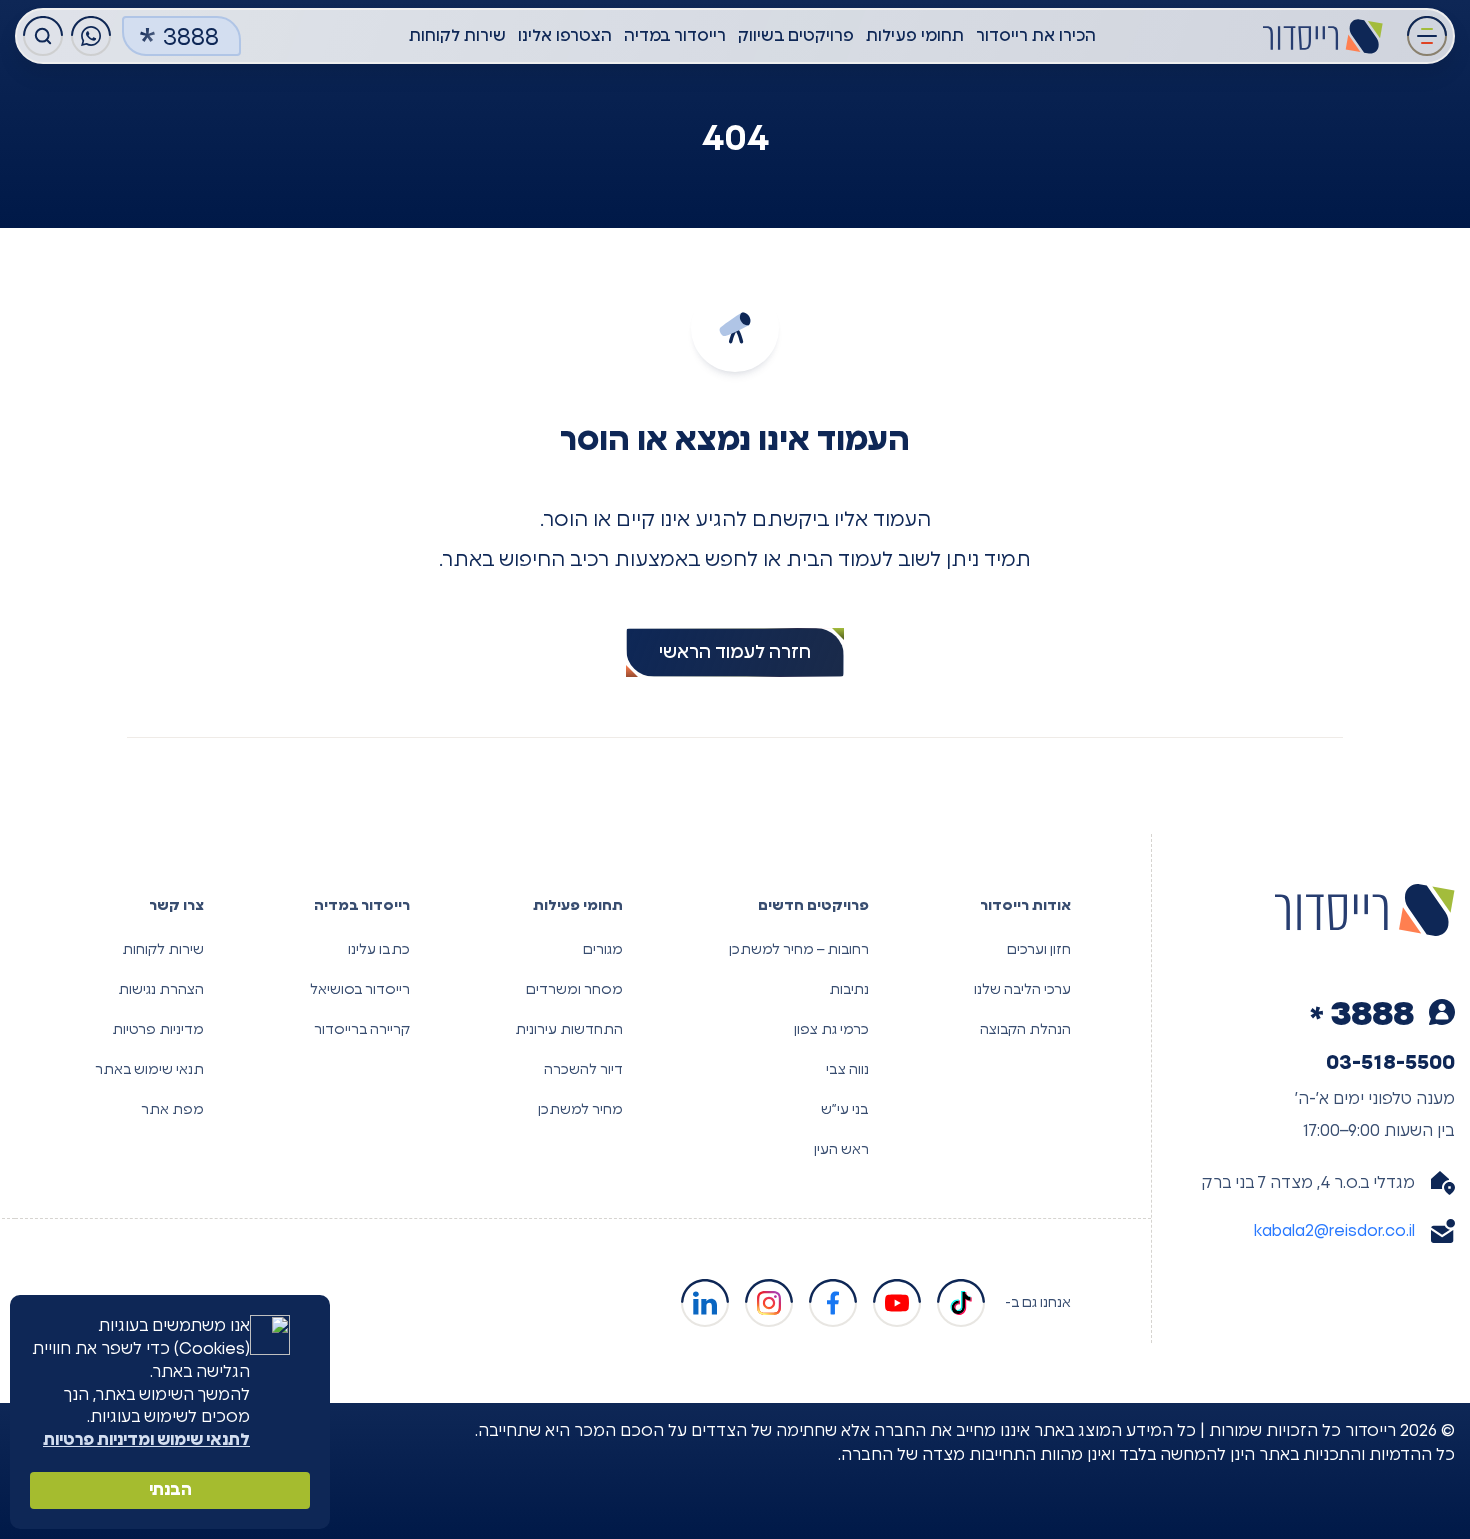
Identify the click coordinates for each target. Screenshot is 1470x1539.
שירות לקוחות (457, 36)
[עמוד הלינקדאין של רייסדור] (705, 1303)
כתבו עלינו (379, 950)
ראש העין (841, 1150)
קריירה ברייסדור (362, 1030)
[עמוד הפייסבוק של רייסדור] (833, 1303)
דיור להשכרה (583, 1070)
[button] (1427, 36)
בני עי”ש (845, 1110)
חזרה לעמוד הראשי (735, 653)
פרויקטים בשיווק (796, 36)
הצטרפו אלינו (565, 36)
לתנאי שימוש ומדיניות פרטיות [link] (146, 1440)
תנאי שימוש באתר (149, 1070)
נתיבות (849, 990)
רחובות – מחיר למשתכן (799, 950)
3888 (191, 38)
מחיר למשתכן (580, 1110)
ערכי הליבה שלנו (1022, 990)
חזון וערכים (1039, 950)
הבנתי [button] (170, 1490)
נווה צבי (847, 1070)
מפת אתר (172, 1110)
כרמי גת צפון (831, 1030)
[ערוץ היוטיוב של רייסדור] (897, 1303)
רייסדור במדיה (675, 36)
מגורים (603, 950)
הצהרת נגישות (161, 990)
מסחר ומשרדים (574, 990)
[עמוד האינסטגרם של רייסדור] (769, 1303)
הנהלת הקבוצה (1025, 1030)
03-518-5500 (1390, 1063)
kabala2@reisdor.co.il (1334, 1231)
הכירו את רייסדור (1036, 36)
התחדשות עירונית (569, 1030)
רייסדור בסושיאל (360, 990)
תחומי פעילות (915, 36)
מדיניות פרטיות (158, 1030)
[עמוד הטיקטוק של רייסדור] (961, 1303)
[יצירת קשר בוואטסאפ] (91, 36)
